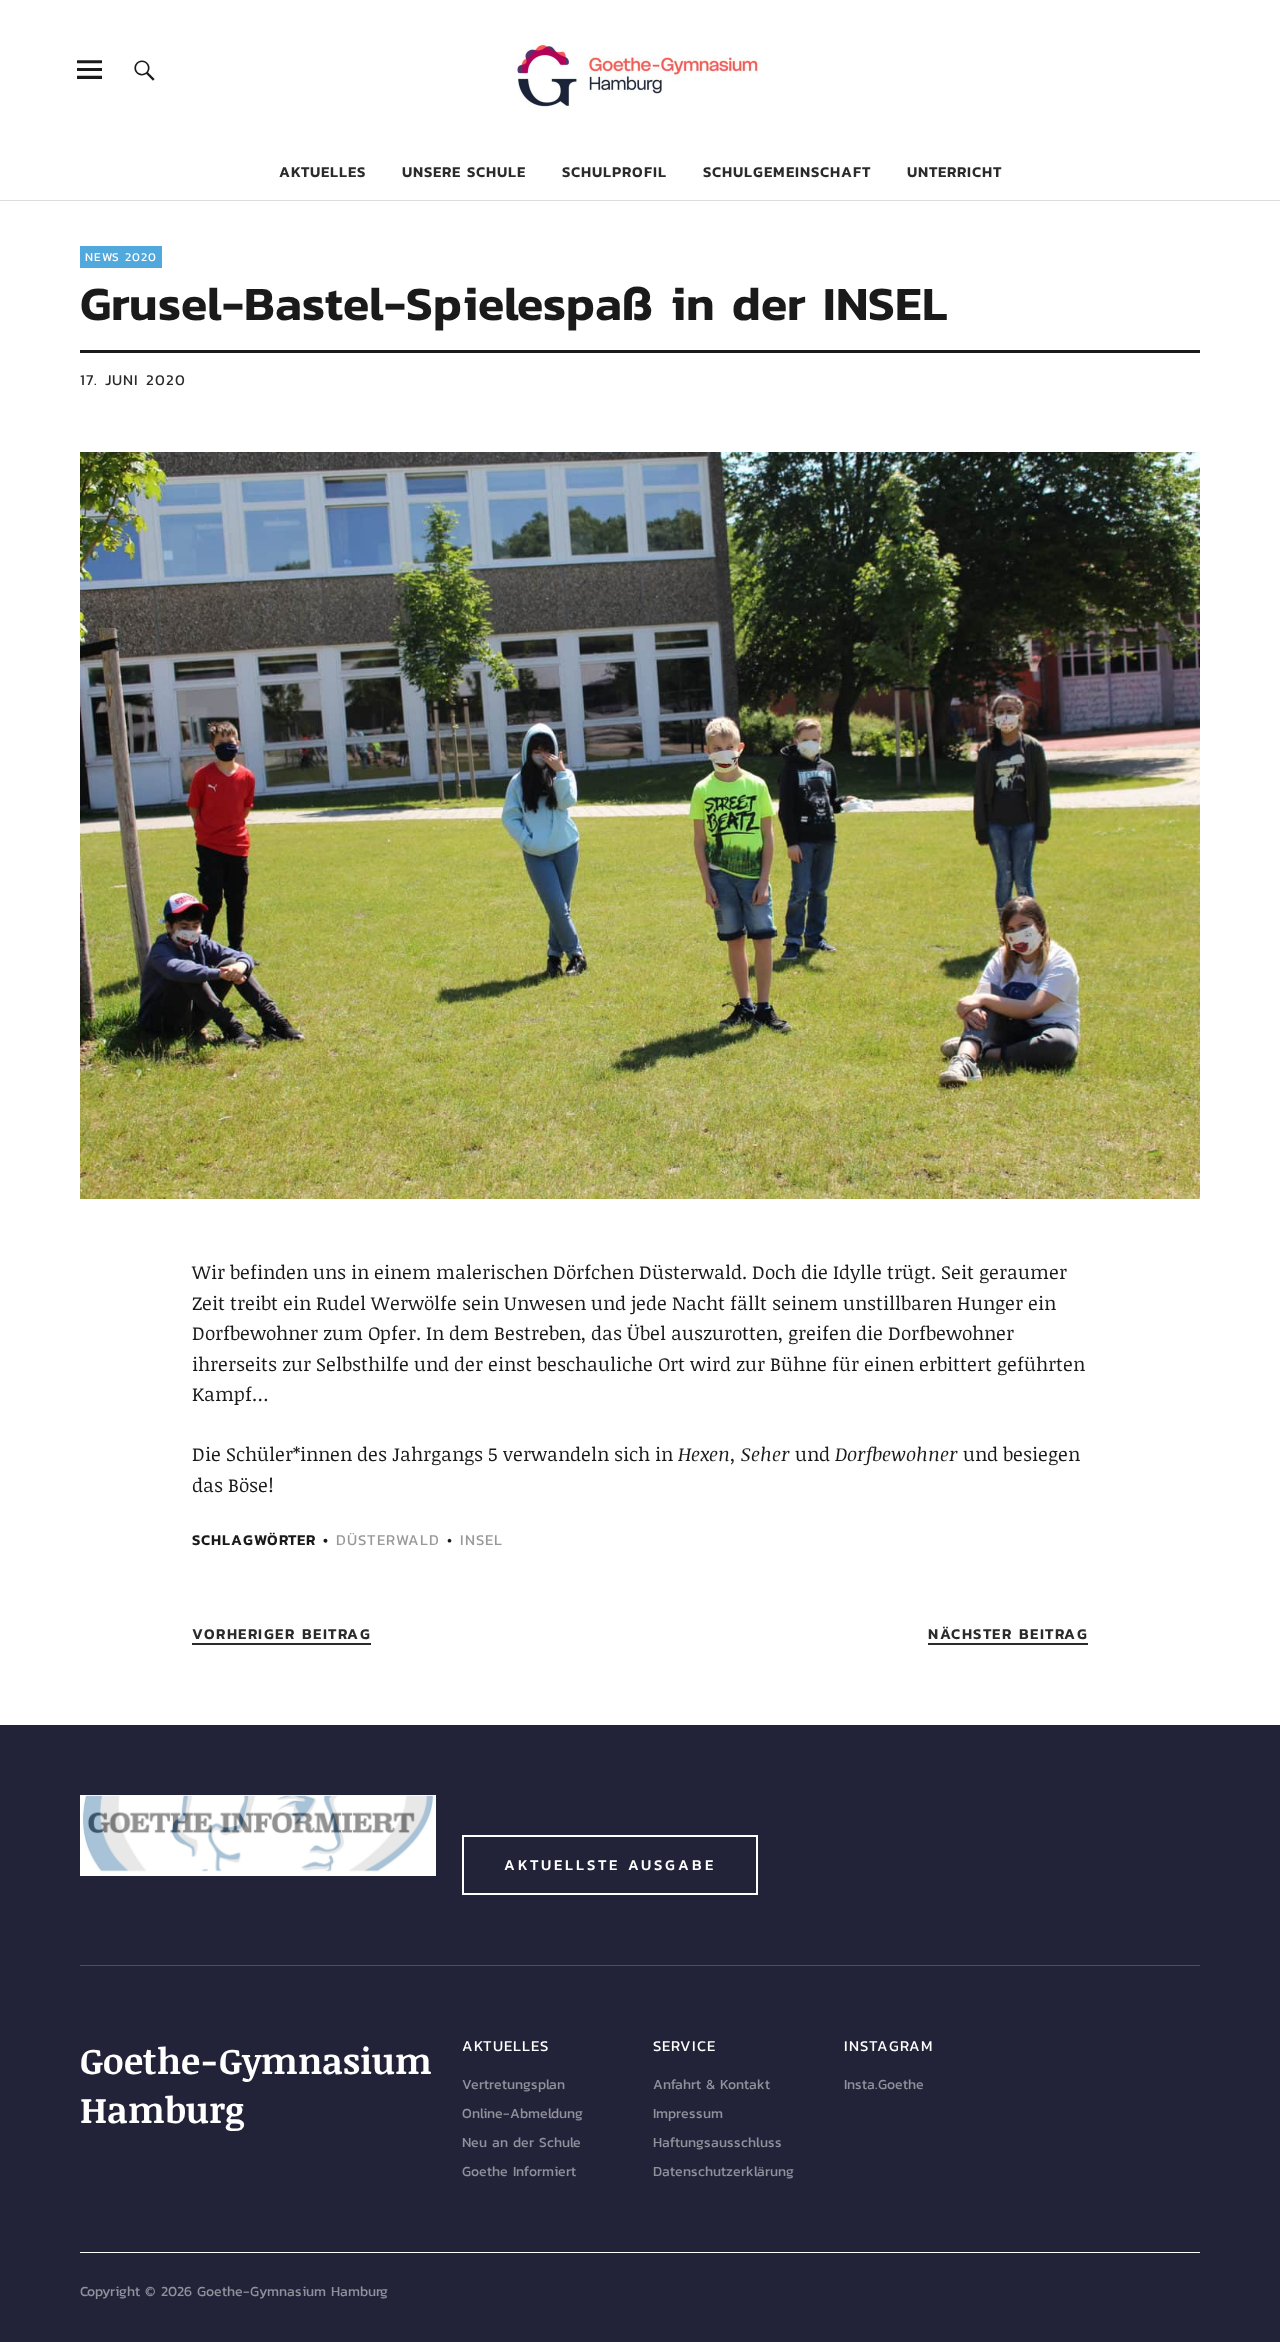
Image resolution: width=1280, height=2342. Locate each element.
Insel (481, 1539)
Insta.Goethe (884, 2084)
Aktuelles (322, 171)
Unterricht (954, 171)
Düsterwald (388, 1539)
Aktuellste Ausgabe (610, 1864)
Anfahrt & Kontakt (711, 2084)
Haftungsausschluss (717, 2142)
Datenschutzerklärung (723, 2171)
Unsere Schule (464, 171)
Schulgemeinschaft (787, 171)
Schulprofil (614, 171)
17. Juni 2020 (133, 379)
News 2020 (121, 257)
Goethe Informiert (519, 2171)
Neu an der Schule (521, 2142)
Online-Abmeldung (522, 2113)
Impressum (688, 2113)
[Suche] (144, 69)
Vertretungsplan (513, 2084)
